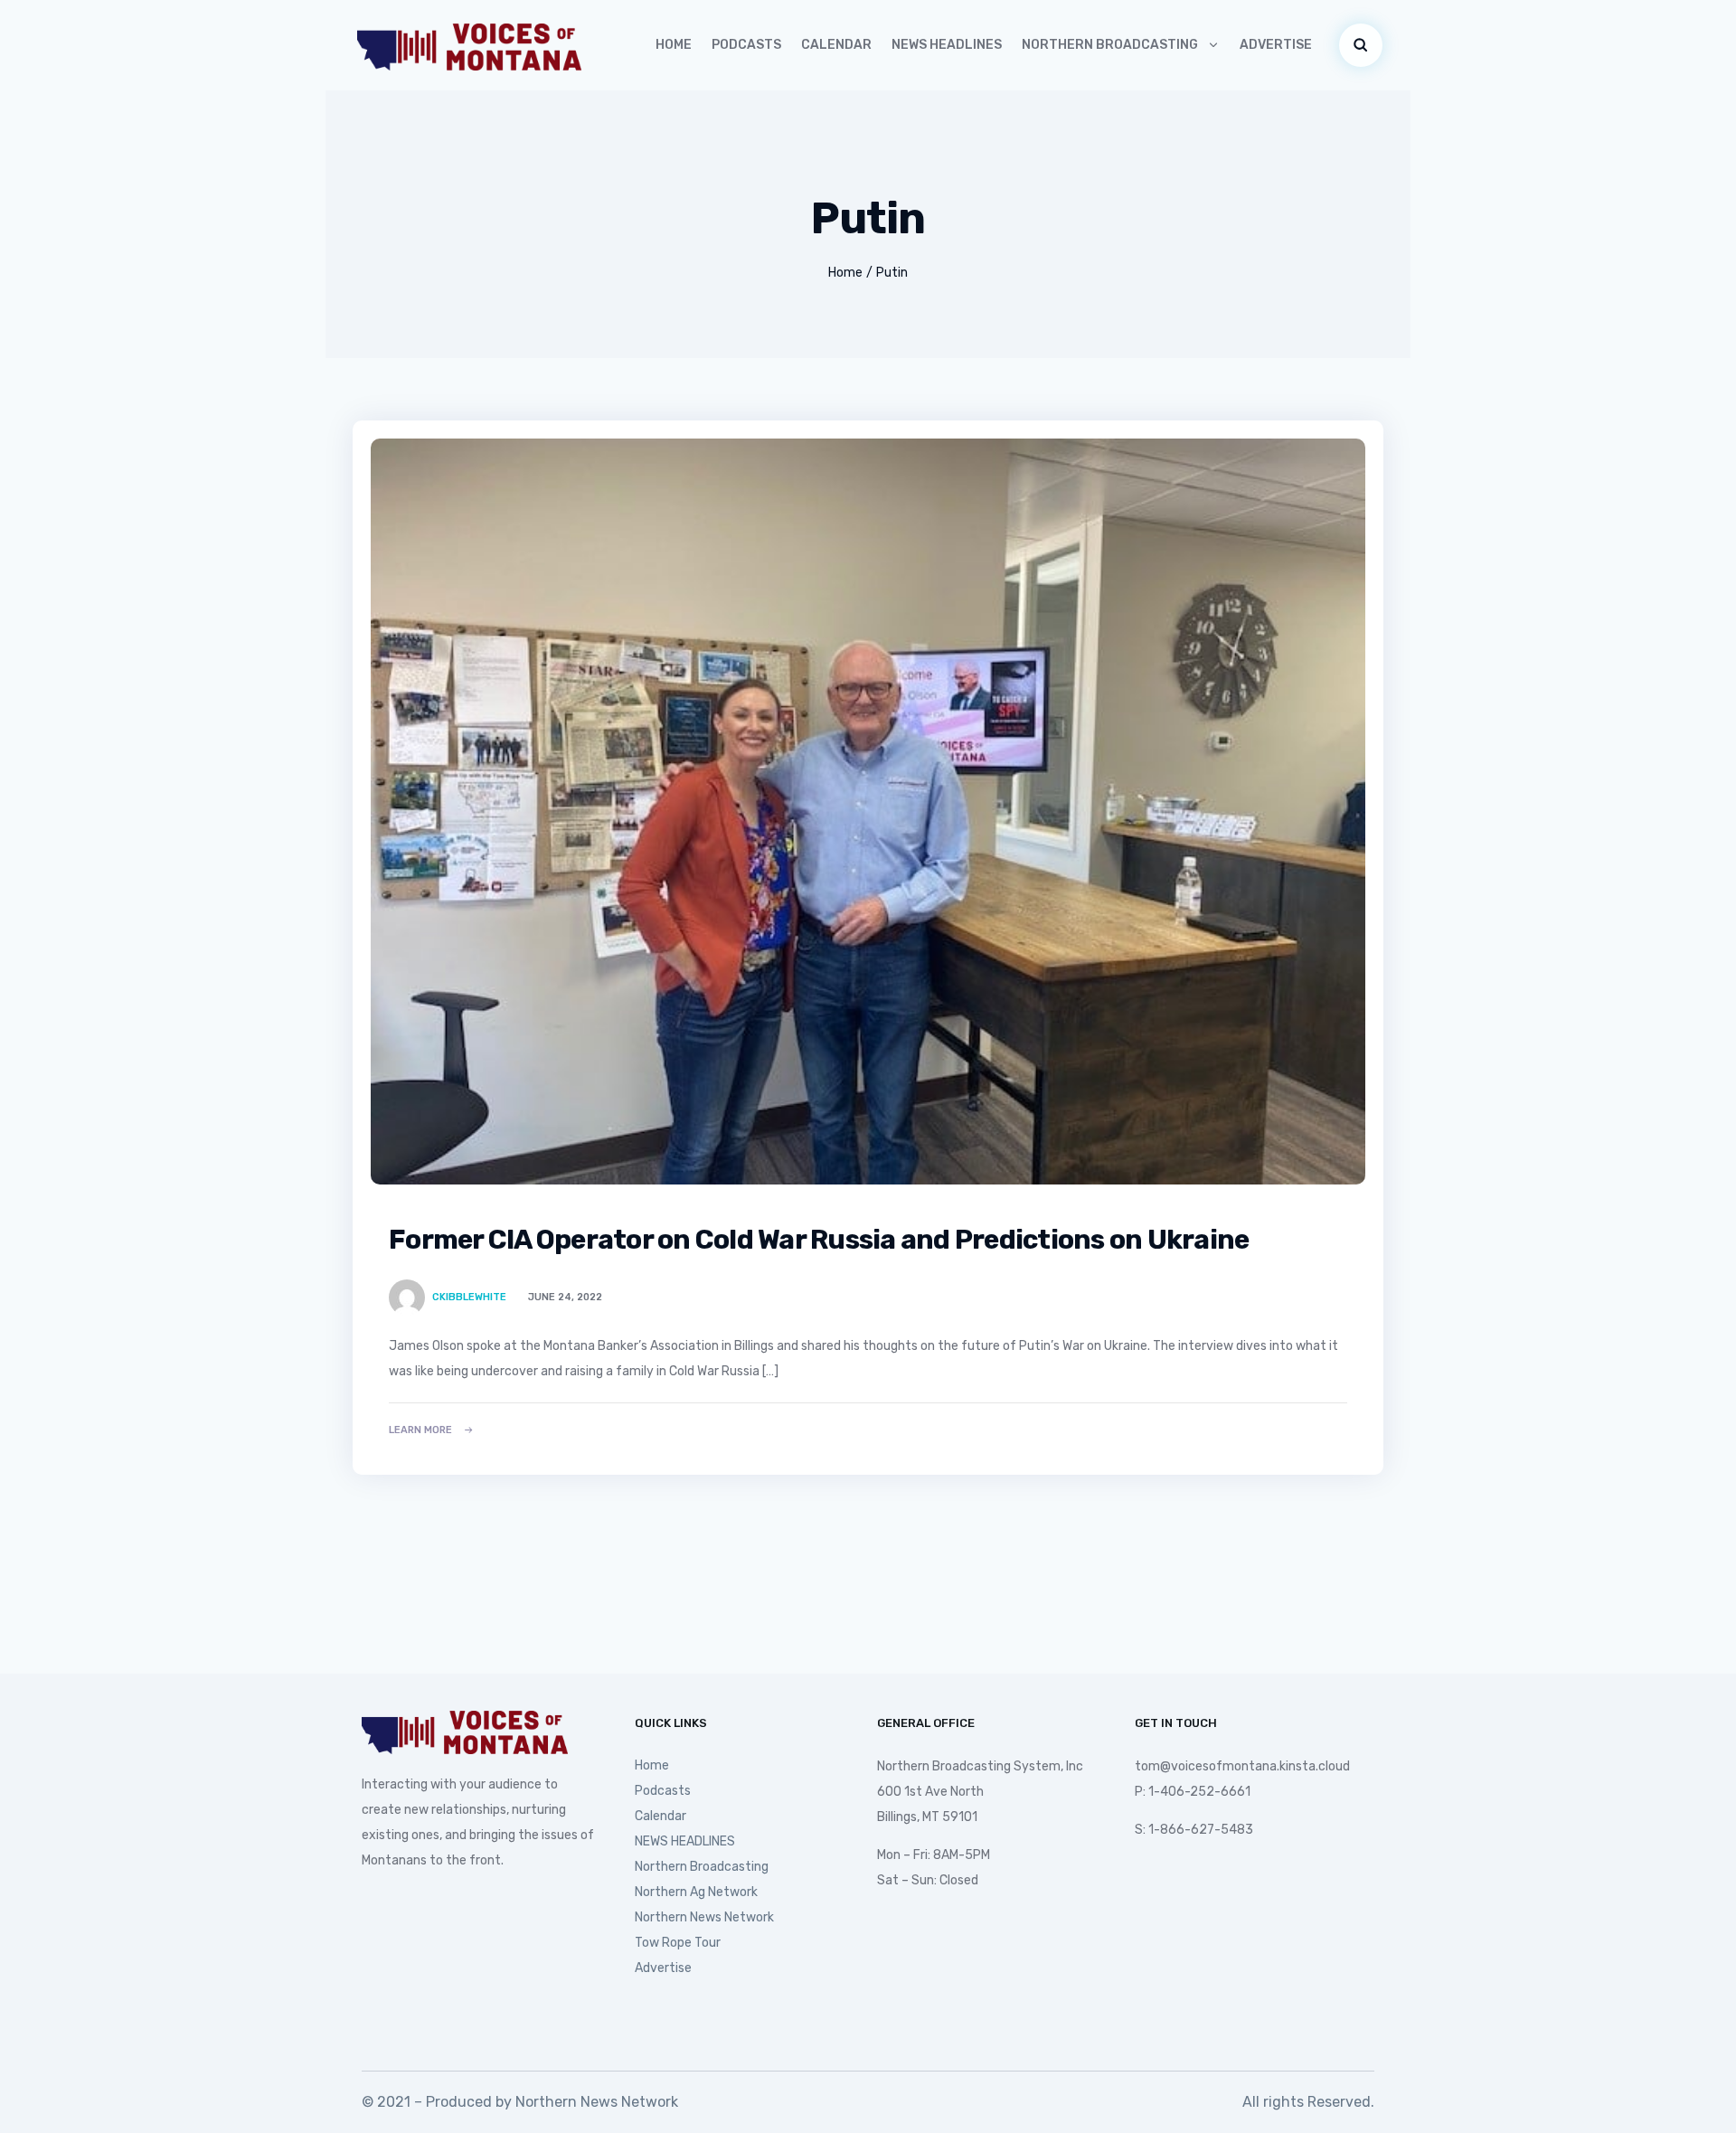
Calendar (836, 45)
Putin (892, 273)
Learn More (420, 1430)
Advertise (1276, 45)
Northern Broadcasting (1110, 45)
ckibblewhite (469, 1297)
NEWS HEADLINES (947, 45)
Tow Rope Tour (678, 1943)
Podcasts (746, 45)
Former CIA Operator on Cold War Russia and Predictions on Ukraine (819, 1240)
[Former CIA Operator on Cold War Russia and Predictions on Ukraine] (868, 812)
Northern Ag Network (696, 1892)
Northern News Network (704, 1917)
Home (674, 45)
